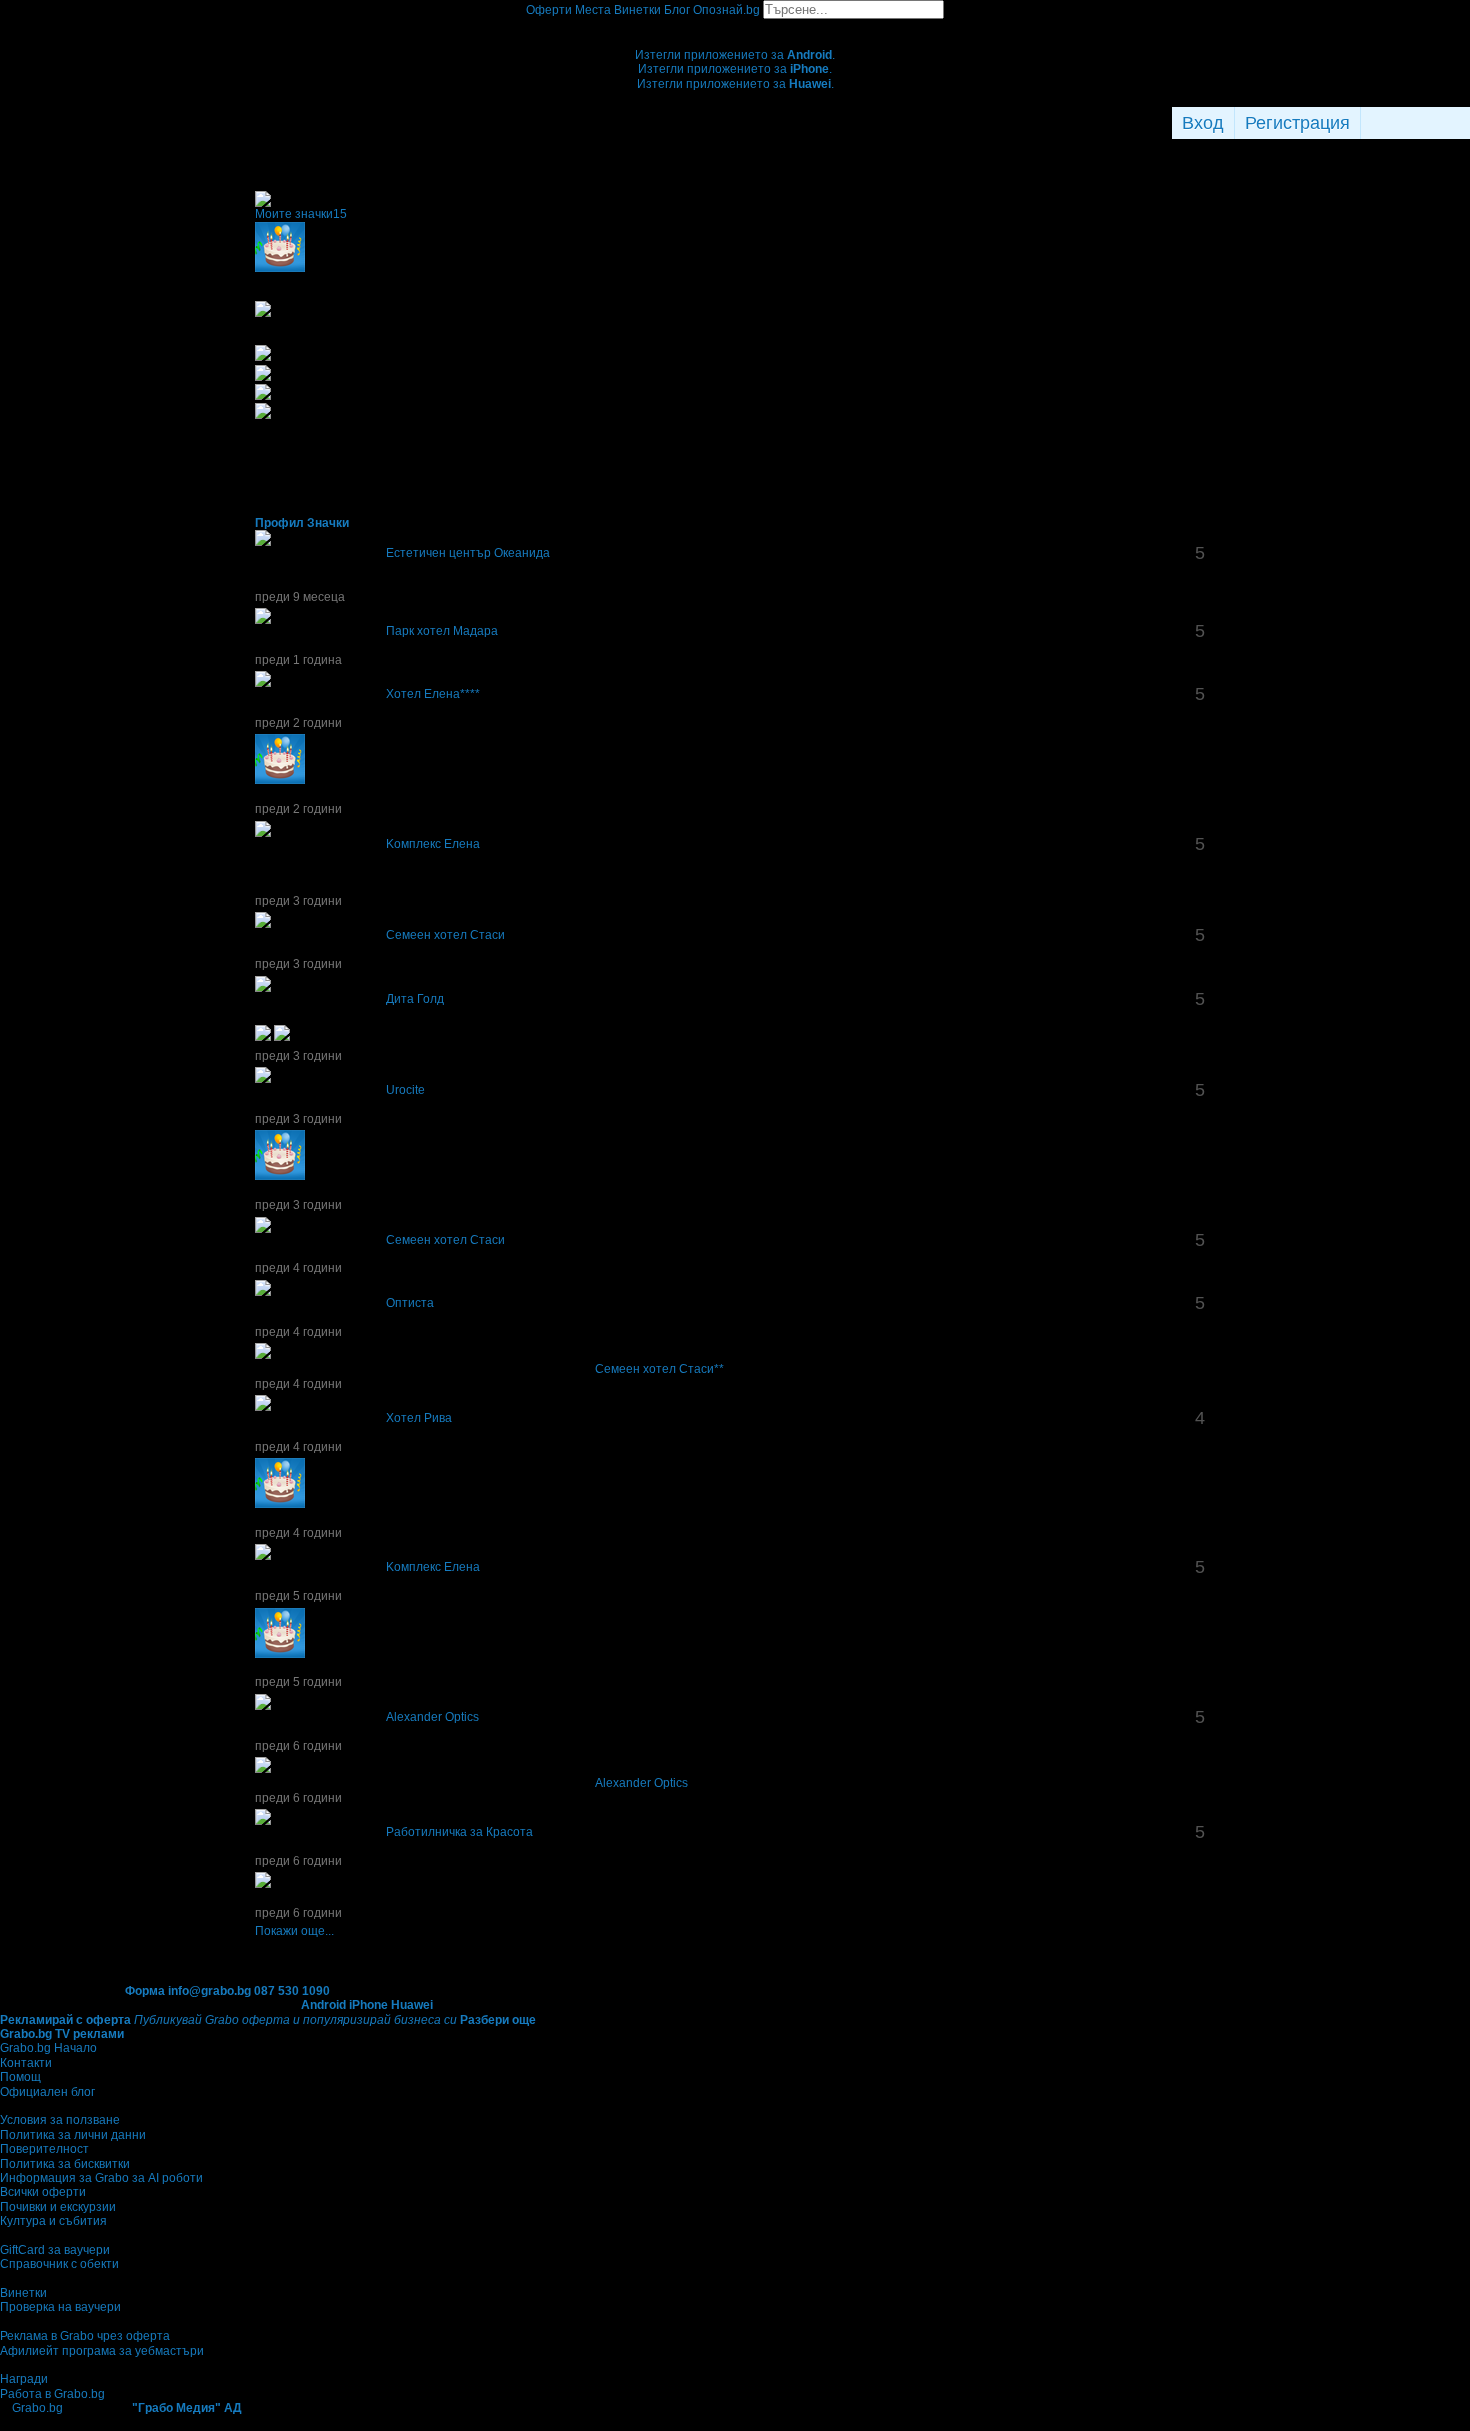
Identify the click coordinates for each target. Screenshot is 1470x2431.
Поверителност (44, 2149)
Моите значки (301, 214)
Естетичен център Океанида (468, 553)
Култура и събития (53, 2221)
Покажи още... (294, 1931)
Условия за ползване (60, 2120)
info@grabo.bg (209, 1991)
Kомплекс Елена (433, 844)
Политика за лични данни (73, 2135)
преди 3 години (298, 901)
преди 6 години (298, 1746)
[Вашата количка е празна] (735, 26)
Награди (24, 2379)
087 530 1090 (292, 1991)
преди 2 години (298, 723)
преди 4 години (298, 1268)
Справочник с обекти (59, 2264)
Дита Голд (415, 999)
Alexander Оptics (432, 1717)
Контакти (26, 2063)
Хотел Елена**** (433, 694)
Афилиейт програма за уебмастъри (102, 2351)
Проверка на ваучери (60, 2307)
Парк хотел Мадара (442, 631)
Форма (145, 1991)
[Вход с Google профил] (1465, 123)
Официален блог (47, 2092)
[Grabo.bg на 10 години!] (275, 1884)
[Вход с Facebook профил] (1410, 123)
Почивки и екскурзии (58, 2207)
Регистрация (1297, 123)
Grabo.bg (37, 2408)
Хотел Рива (419, 1418)
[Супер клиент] (275, 1355)
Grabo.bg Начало (48, 2048)
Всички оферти (43, 2192)
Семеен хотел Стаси (445, 935)
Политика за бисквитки (65, 2164)
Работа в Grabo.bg (52, 2394)
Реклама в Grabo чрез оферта (85, 2336)
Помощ (20, 2077)
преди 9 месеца (300, 597)
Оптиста (410, 1303)
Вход (1203, 123)
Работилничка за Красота (459, 1832)
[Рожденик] (309, 780)
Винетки (23, 2293)
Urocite (405, 1090)
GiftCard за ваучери (55, 2250)
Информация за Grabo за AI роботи (101, 2178)
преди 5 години (298, 1596)
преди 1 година (298, 660)
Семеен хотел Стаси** (659, 1369)
